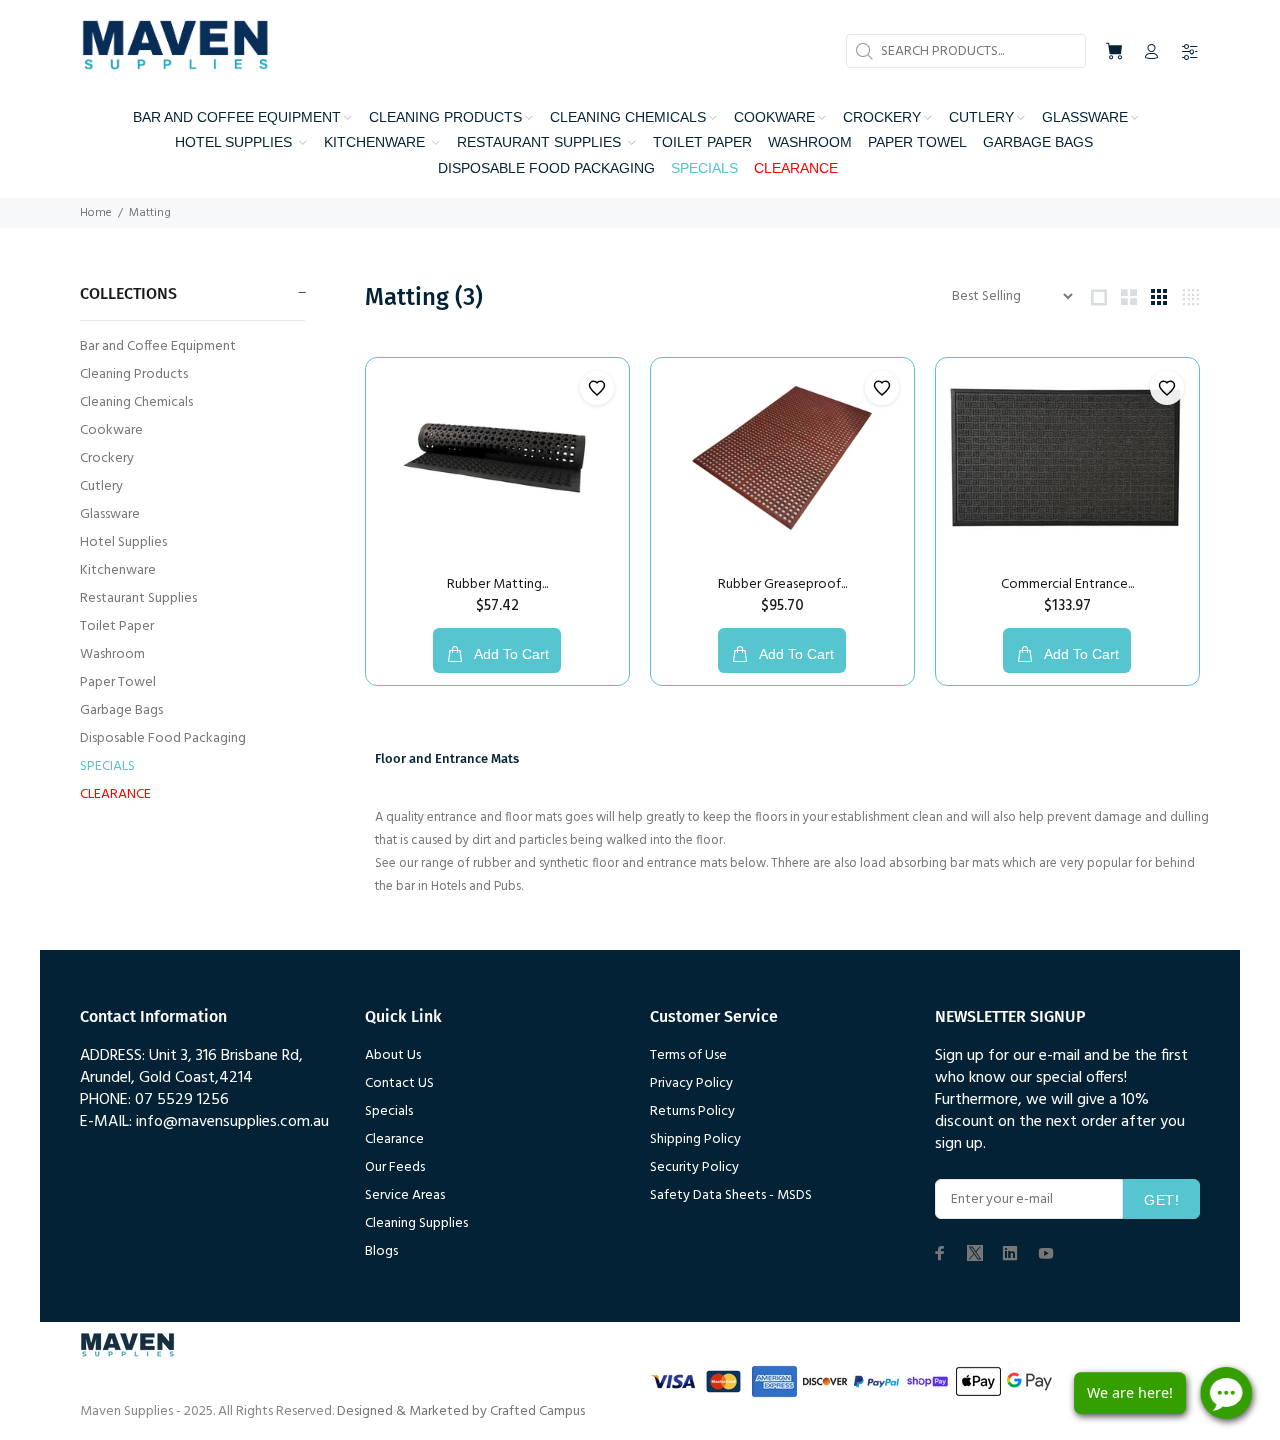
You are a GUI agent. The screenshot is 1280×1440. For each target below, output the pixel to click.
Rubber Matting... (497, 584)
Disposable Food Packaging (163, 738)
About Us (393, 1055)
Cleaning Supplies (416, 1223)
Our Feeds (395, 1167)
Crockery (107, 458)
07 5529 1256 (182, 1100)
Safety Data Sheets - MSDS (731, 1195)
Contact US (399, 1083)
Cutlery (101, 486)
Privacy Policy (691, 1083)
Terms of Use (688, 1055)
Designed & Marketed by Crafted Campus (461, 1411)
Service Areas (405, 1195)
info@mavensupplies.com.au (232, 1122)
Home (96, 213)
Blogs (381, 1251)
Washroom (112, 654)
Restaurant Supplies (138, 598)
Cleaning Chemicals (136, 402)
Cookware (111, 430)
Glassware (110, 514)
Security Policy (694, 1167)
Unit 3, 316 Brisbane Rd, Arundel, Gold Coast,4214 (191, 1067)
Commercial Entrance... (1067, 584)
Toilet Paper (117, 626)
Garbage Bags (121, 710)
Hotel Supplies (123, 542)
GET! (1161, 1200)
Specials (389, 1111)
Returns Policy (692, 1111)
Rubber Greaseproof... (782, 584)
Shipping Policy (695, 1139)
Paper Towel (118, 682)
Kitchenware (118, 570)
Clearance (394, 1139)
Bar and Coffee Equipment (158, 346)
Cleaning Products (134, 374)
